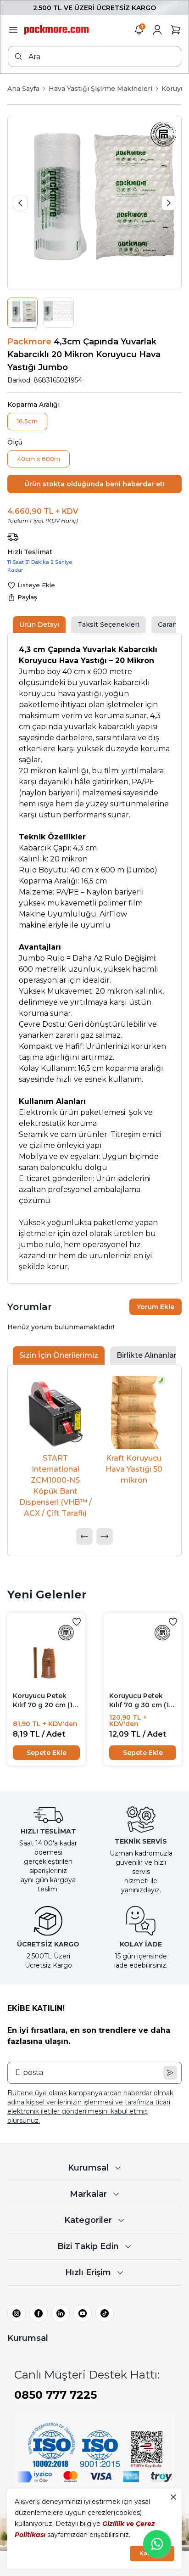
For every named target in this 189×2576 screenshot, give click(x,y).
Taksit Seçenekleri (108, 624)
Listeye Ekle (36, 585)
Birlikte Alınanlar (147, 1355)
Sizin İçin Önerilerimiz (59, 1355)
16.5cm (27, 421)
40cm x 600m (39, 459)
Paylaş (27, 597)
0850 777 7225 (56, 2395)
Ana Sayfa (23, 89)
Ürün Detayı (39, 624)
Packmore (29, 342)
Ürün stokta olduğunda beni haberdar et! (94, 484)
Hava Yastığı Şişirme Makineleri (100, 89)
